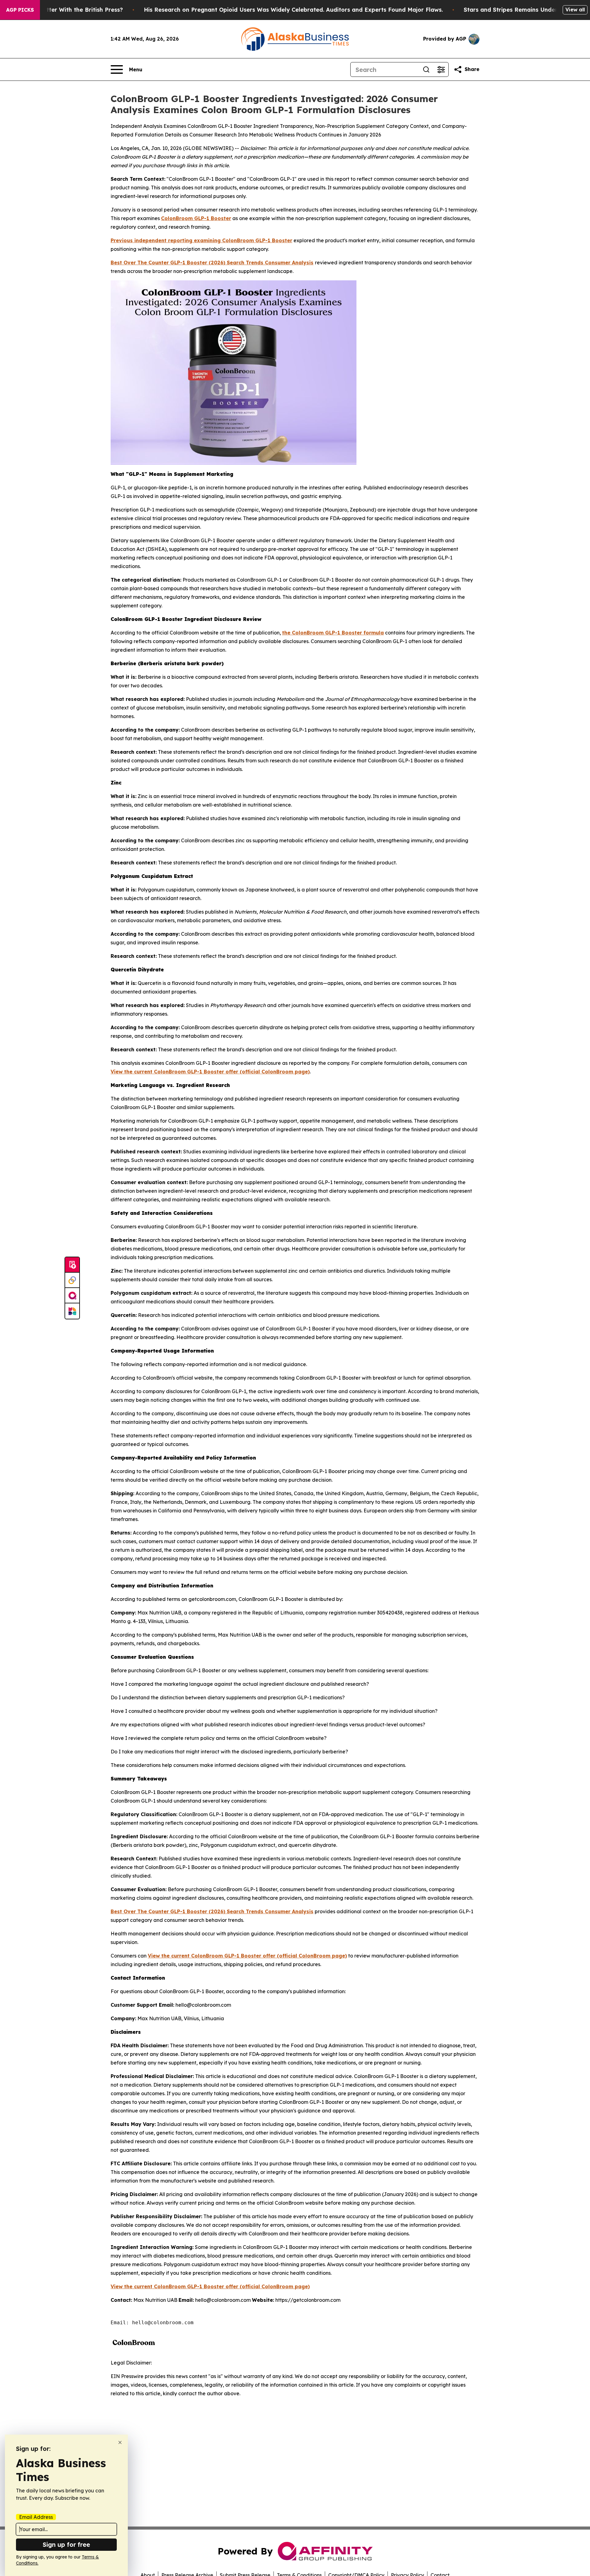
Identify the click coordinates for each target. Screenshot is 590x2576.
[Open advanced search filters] (441, 69)
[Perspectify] (72, 1280)
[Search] (426, 69)
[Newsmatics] (72, 1311)
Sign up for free (66, 2544)
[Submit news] (72, 1265)
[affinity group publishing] (72, 1296)
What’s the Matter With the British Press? (64, 10)
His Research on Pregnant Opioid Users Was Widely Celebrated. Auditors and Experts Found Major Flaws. (293, 10)
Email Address (36, 2517)
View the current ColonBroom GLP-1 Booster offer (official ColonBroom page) (210, 1072)
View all (575, 10)
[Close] (120, 2442)
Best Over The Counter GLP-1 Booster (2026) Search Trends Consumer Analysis (212, 263)
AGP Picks (20, 10)
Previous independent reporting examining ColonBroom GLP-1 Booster (201, 240)
